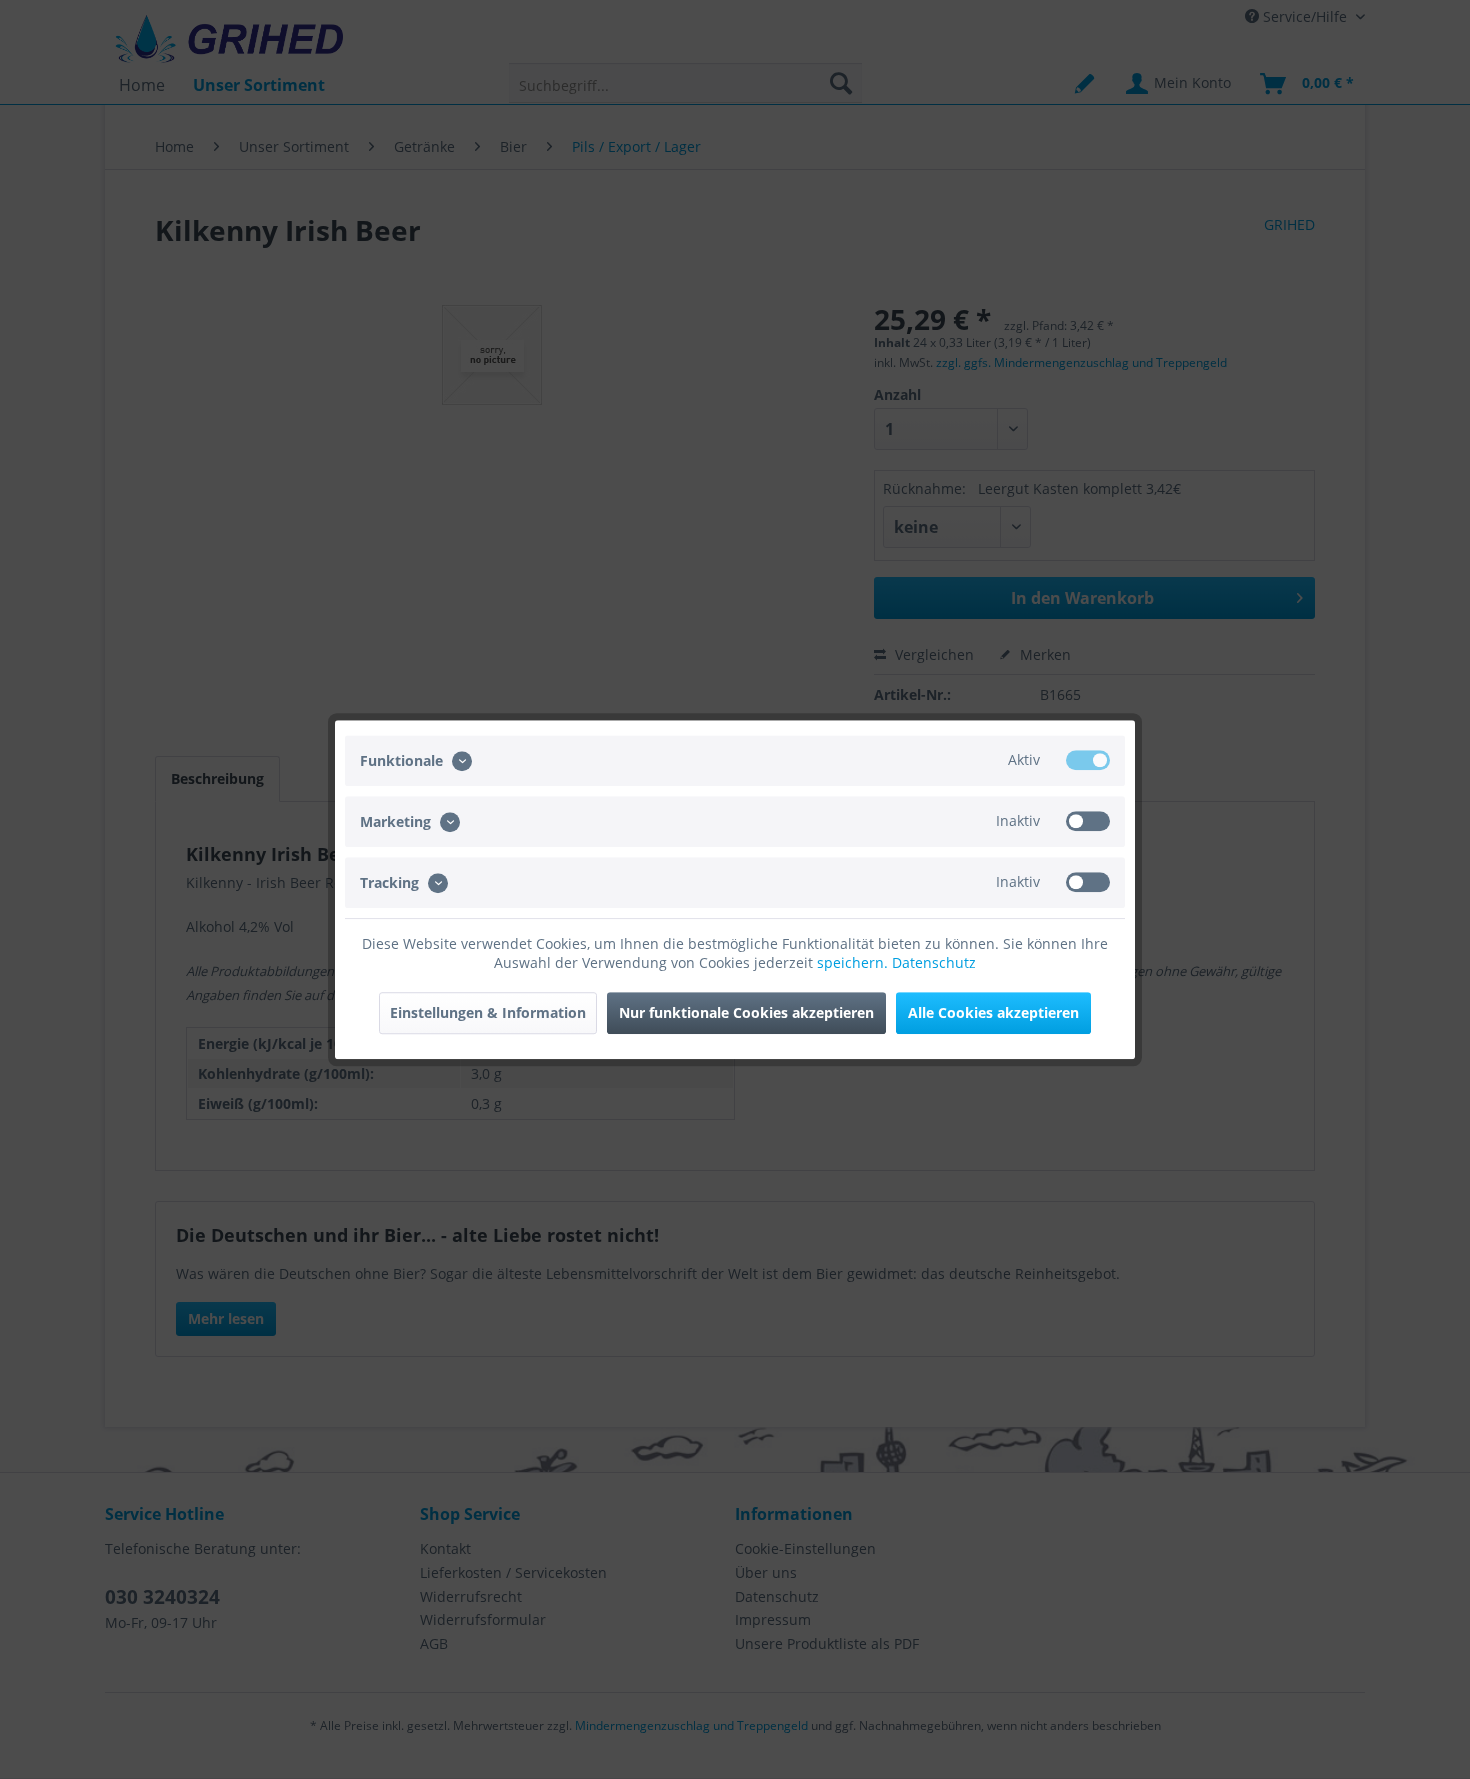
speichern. (854, 962)
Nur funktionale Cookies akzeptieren (746, 1012)
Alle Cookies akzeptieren (993, 1012)
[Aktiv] (1088, 760)
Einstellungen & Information (488, 1012)
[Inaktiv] (1088, 821)
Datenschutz (934, 962)
